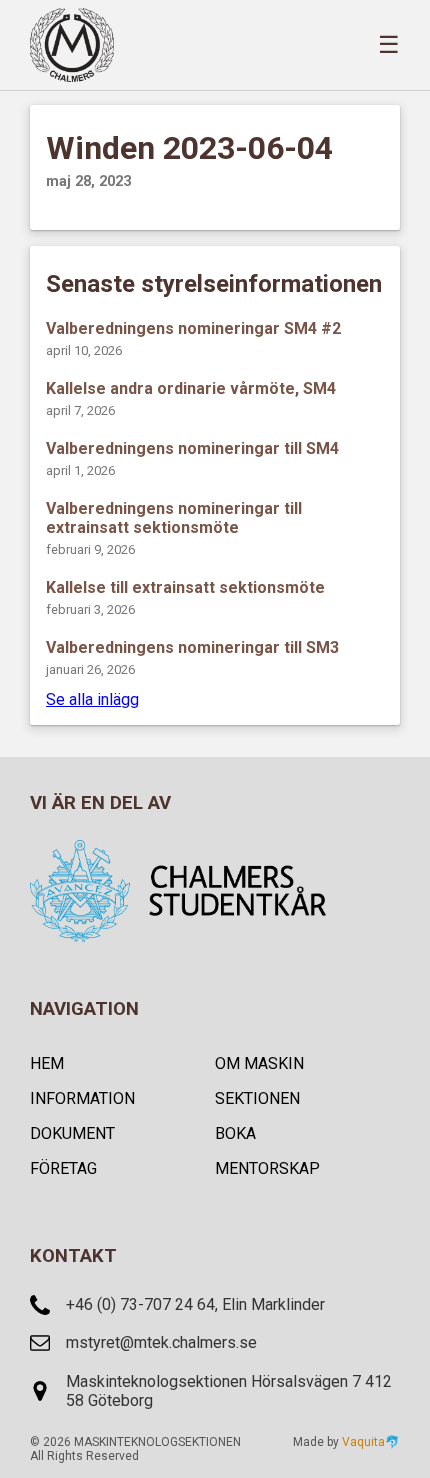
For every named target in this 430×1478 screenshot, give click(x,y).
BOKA (235, 1133)
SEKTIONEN (257, 1098)
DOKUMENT (72, 1133)
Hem (47, 1063)
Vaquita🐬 (371, 1442)
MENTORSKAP (267, 1168)
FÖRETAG (63, 1168)
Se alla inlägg (92, 699)
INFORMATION (82, 1098)
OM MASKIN (259, 1063)
